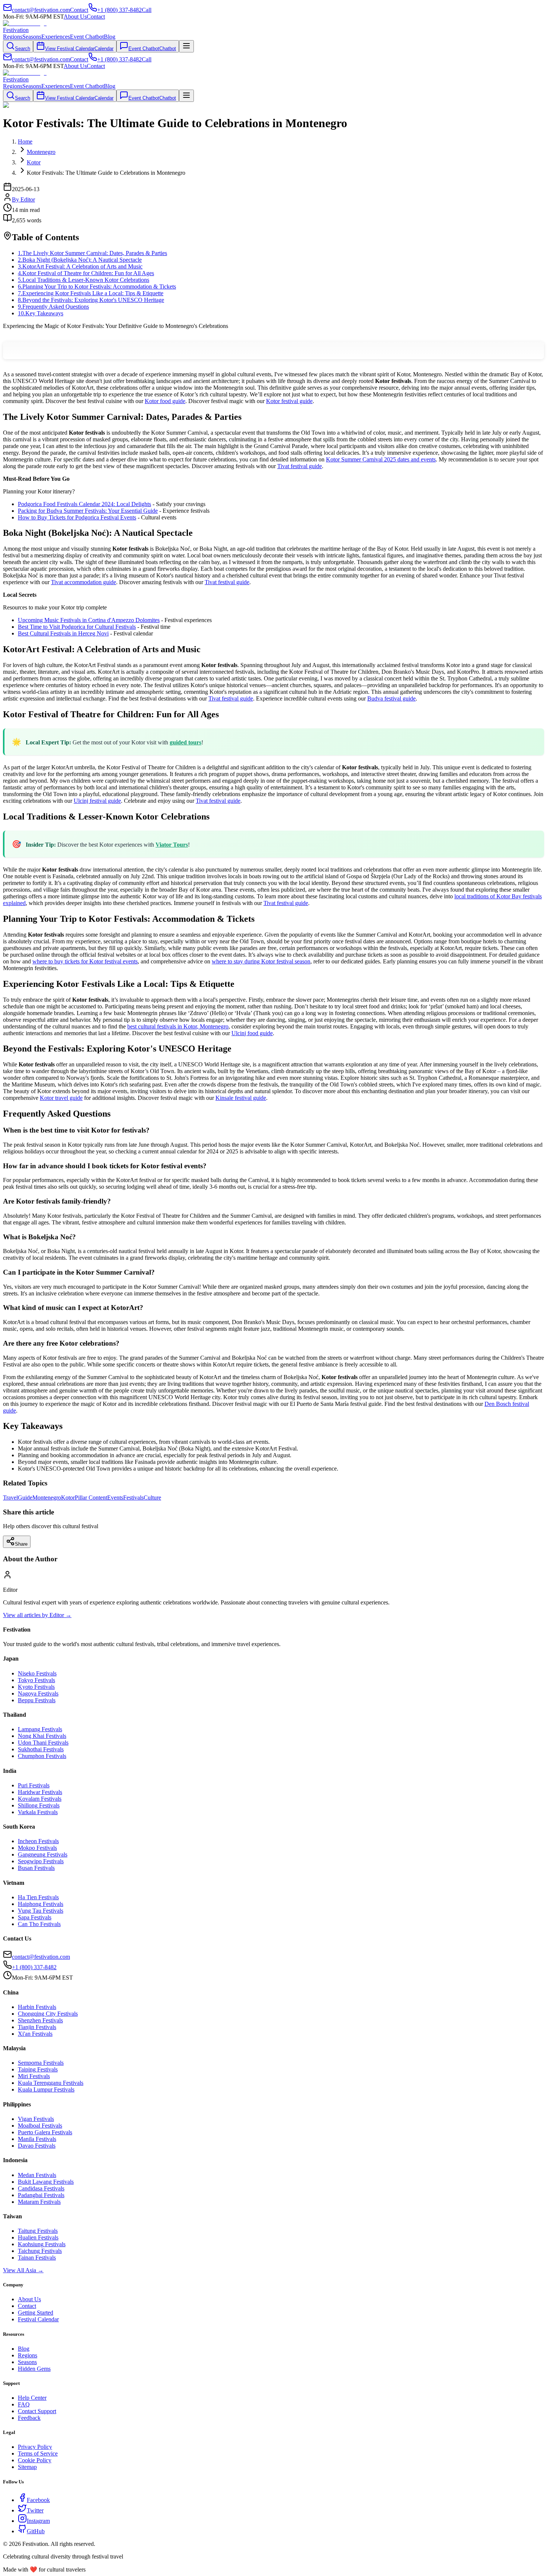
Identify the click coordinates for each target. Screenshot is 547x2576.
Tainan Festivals (37, 2258)
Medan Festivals (37, 2175)
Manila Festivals (37, 2139)
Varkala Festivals (38, 1812)
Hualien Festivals (38, 2237)
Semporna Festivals (41, 2063)
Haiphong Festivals (41, 1904)
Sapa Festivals (35, 1917)
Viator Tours (172, 845)
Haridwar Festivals (40, 1792)
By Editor (23, 199)
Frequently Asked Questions (53, 307)
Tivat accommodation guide (84, 582)
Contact (96, 17)
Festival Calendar (38, 2319)
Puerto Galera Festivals (45, 2132)
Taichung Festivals (40, 2251)
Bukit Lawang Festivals (46, 2182)
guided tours (185, 742)
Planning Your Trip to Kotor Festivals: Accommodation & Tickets (97, 286)
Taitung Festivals (38, 2231)
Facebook (38, 2500)
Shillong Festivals (39, 1805)
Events (115, 1498)
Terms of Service (38, 2453)
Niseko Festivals (37, 1673)
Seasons (32, 37)
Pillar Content (91, 1498)
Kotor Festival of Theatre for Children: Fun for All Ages (86, 273)
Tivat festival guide (300, 466)
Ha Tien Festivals (38, 1897)
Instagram (38, 2521)
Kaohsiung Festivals (42, 2244)
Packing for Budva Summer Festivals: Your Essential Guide (88, 511)
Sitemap (27, 2467)
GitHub (36, 2531)
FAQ (24, 2404)
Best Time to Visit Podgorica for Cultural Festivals (77, 627)
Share (21, 1544)
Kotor (68, 1498)
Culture (152, 1498)
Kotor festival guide (289, 401)
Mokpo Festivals (37, 1848)
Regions (13, 37)
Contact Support (37, 2411)
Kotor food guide (165, 401)
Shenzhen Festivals (40, 2020)
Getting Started (36, 2313)
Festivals (133, 1498)
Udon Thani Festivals (43, 1743)
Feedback (29, 2418)
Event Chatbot (87, 37)
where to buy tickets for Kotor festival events (85, 961)
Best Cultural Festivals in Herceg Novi (63, 633)
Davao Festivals (37, 2146)
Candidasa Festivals (41, 2188)
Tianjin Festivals (37, 2027)
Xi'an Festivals (35, 2034)
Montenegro (47, 1498)
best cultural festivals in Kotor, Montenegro (178, 1026)
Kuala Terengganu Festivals (51, 2083)
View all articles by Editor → (37, 1615)
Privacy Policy (35, 2447)
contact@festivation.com (41, 1957)
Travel (10, 1498)
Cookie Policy (35, 2460)
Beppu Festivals (37, 1700)
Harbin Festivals (37, 2007)
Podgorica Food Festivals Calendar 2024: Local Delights (84, 504)
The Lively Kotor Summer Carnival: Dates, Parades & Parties (92, 253)
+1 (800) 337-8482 (34, 1967)
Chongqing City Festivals (48, 2014)
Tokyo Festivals (36, 1680)
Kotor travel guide (61, 1098)
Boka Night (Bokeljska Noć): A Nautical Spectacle (80, 260)
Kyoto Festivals (36, 1687)
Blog (110, 37)
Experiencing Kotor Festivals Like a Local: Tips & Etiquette (91, 293)
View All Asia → (23, 2270)
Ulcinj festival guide (97, 801)
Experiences (56, 37)
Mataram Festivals (39, 2202)
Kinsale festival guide (241, 1098)
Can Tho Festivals (39, 1924)
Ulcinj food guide (252, 1033)
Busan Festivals (36, 1868)
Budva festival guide (391, 698)
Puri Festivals (34, 1785)
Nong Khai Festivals (42, 1736)
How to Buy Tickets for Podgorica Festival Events (77, 517)
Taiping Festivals (38, 2069)
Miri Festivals (34, 2076)
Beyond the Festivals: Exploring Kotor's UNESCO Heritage (91, 300)
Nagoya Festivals (38, 1693)
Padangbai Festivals (41, 2195)
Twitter (35, 2510)
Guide (25, 1498)
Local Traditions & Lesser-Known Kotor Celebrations (84, 280)
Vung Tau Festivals (41, 1911)
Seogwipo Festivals (41, 1861)
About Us (75, 17)
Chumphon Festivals (42, 1756)
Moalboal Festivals (40, 2126)
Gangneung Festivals (43, 1854)
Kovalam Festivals (40, 1799)
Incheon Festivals (38, 1841)
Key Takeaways (41, 313)
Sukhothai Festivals (41, 1749)
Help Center (32, 2398)
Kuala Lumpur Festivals (46, 2089)
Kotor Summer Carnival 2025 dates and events (381, 459)
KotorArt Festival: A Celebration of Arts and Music (80, 266)
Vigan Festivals (36, 2119)
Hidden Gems (34, 2369)
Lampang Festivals (40, 1729)
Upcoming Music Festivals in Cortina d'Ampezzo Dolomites (89, 620)
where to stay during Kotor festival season (261, 961)
